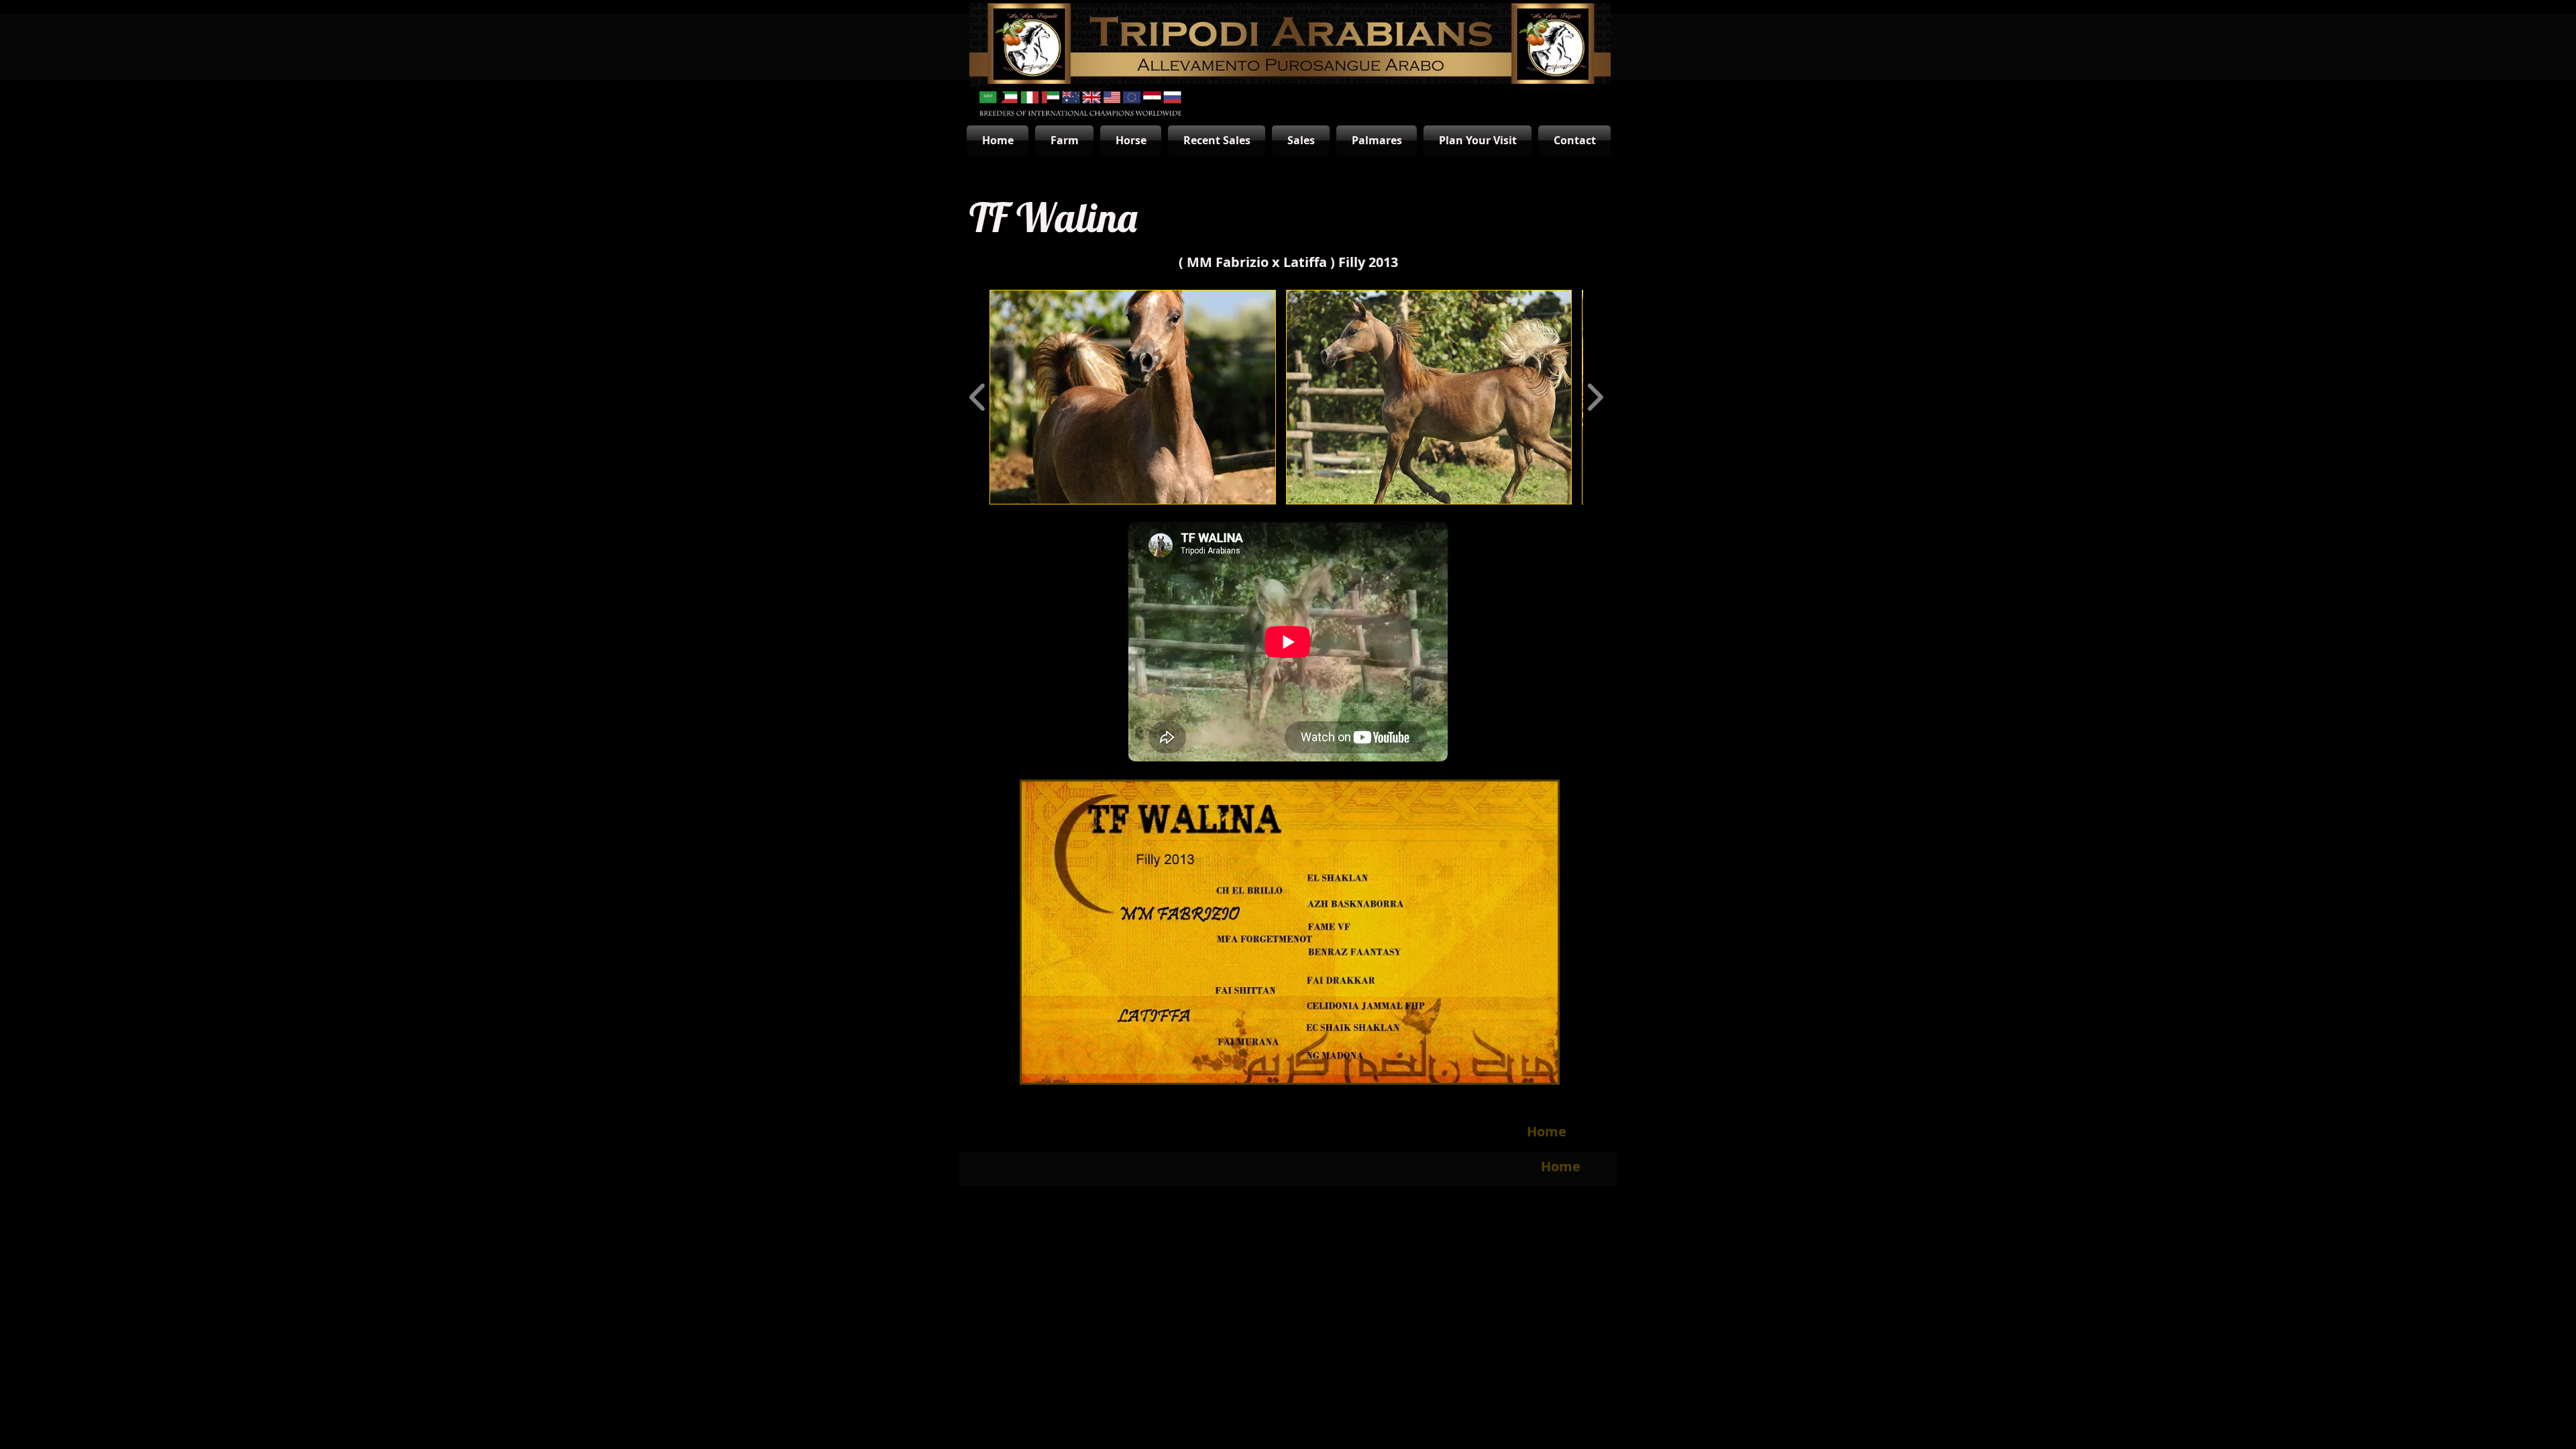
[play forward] (1595, 397)
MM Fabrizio (1228, 262)
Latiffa (1307, 262)
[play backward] (978, 397)
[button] (1133, 397)
